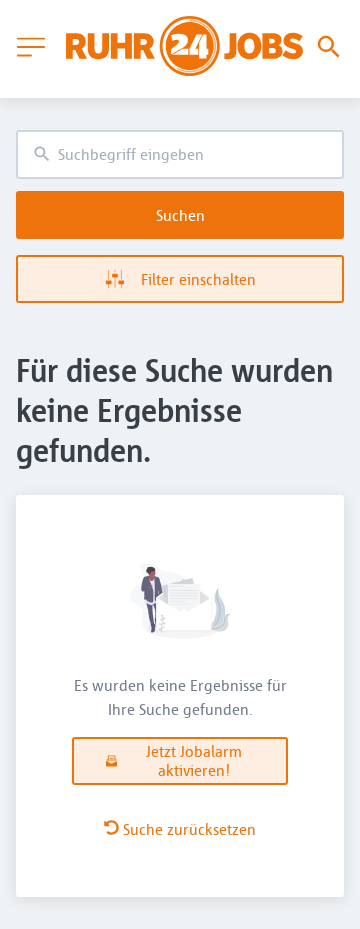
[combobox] (180, 154)
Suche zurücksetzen (189, 829)
